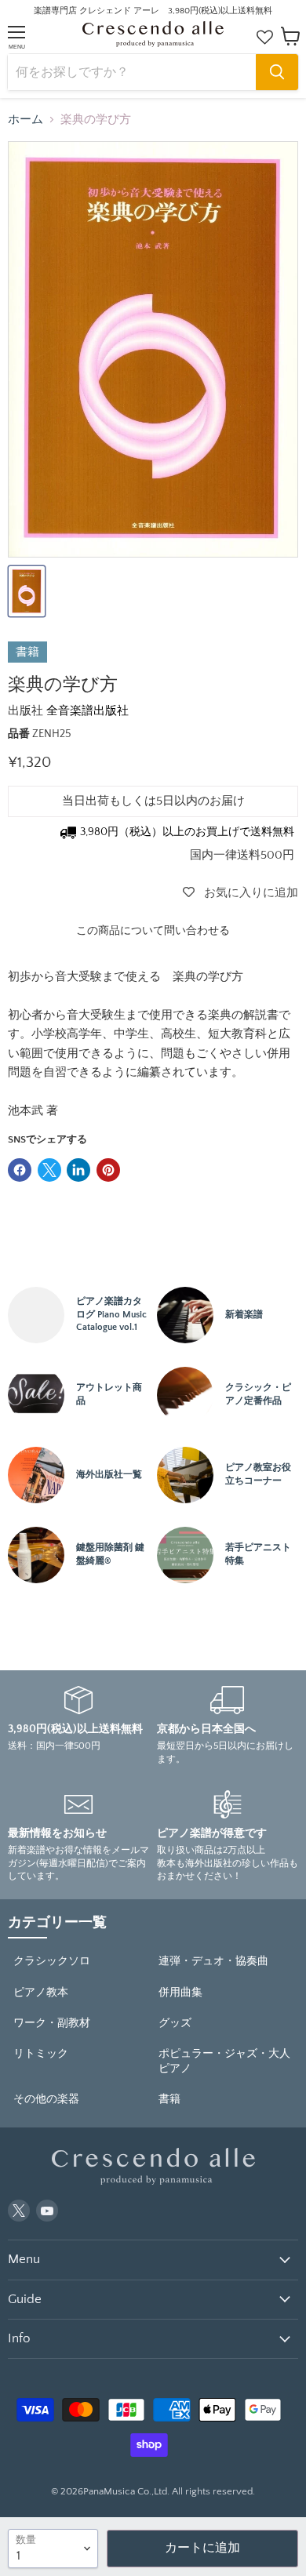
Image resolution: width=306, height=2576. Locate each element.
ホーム (25, 120)
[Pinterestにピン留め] (108, 1170)
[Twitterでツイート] (49, 1170)
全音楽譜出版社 (87, 711)
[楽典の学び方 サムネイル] (27, 591)
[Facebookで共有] (20, 1170)
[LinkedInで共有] (78, 1170)
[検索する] (277, 72)
